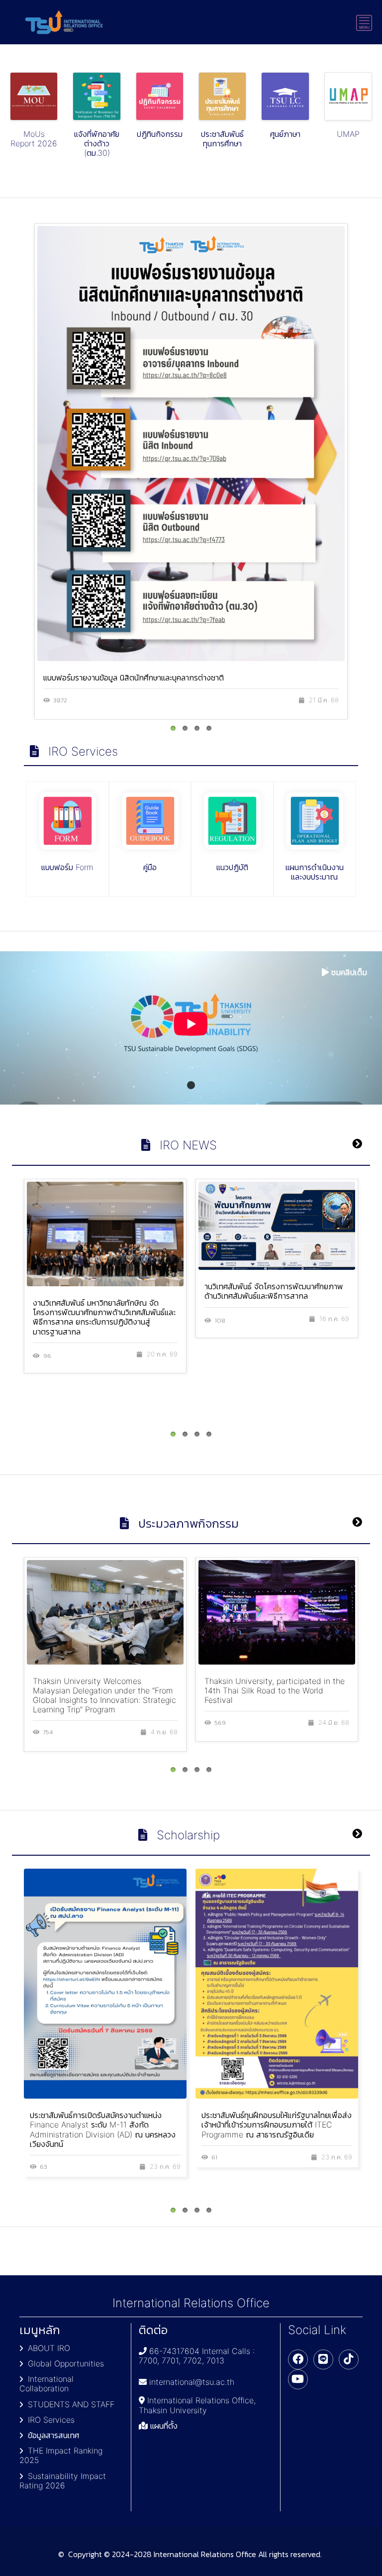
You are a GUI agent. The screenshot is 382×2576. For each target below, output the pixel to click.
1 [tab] (191, 1085)
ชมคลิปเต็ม (349, 972)
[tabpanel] (191, 1028)
